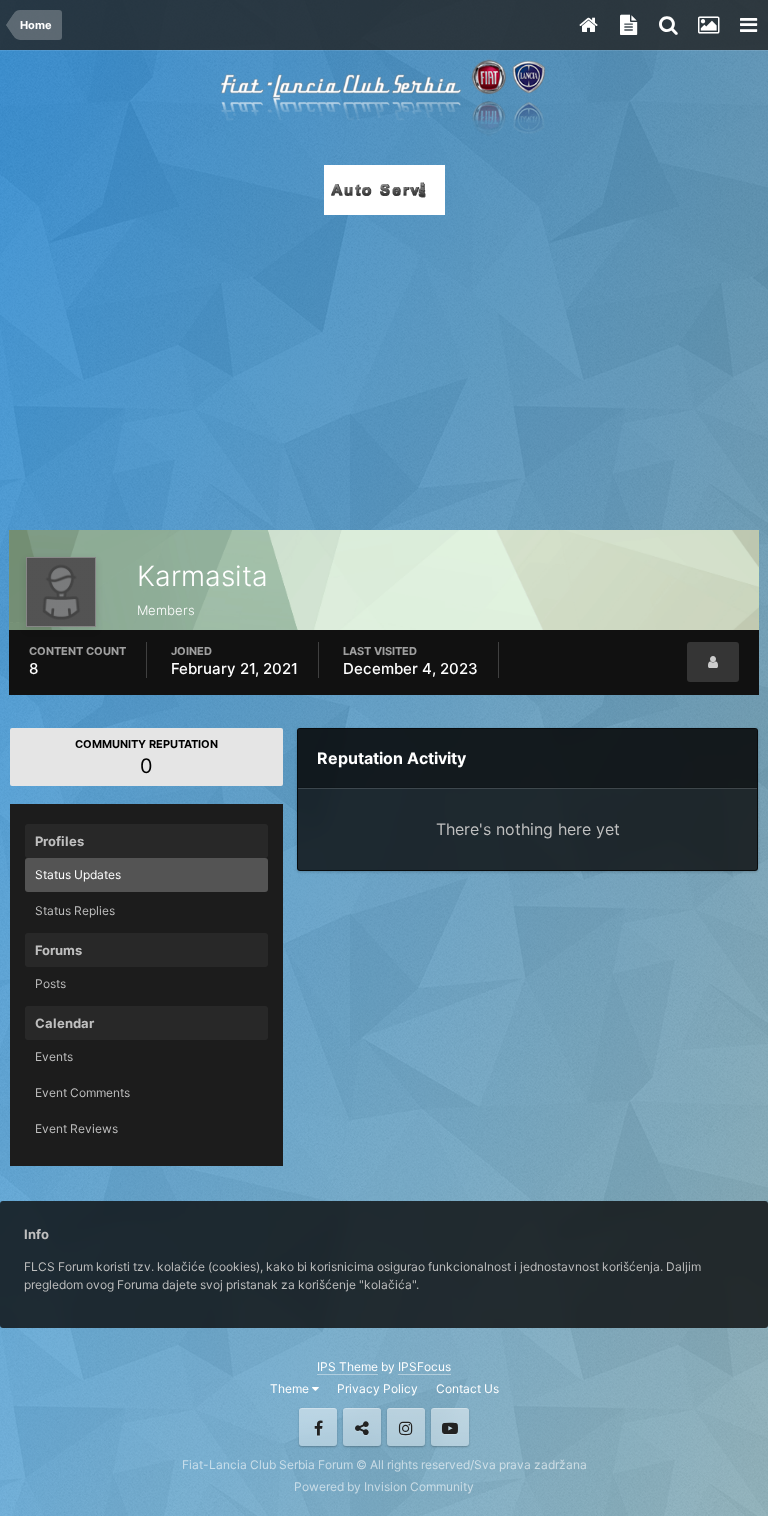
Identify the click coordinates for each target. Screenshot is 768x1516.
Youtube (450, 1427)
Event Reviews (76, 1128)
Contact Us (467, 1388)
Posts (50, 983)
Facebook (318, 1427)
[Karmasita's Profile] (713, 662)
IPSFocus (424, 1366)
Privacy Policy (377, 1388)
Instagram (406, 1427)
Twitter (362, 1427)
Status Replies (75, 910)
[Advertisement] (384, 367)
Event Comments (82, 1092)
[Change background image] (708, 25)
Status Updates (78, 874)
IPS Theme (347, 1366)
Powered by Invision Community (384, 1486)
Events (54, 1056)
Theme (291, 1388)
